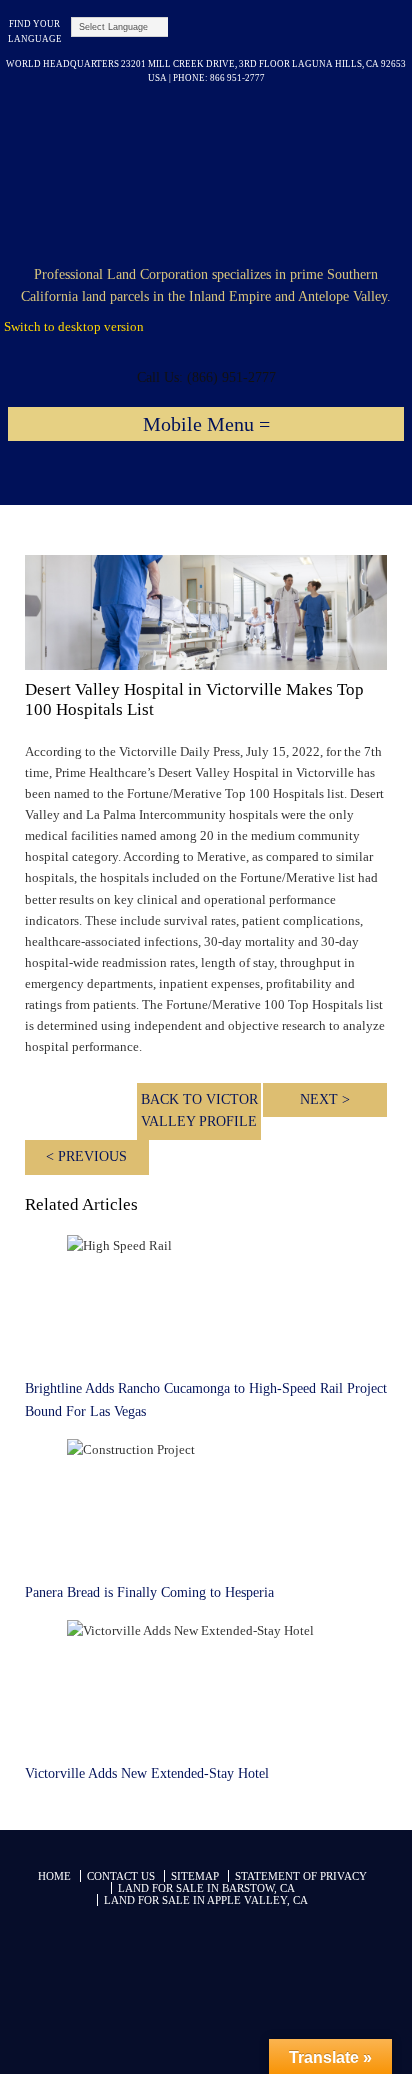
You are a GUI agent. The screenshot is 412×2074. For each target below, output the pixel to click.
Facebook (329, 31)
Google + (253, 31)
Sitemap (195, 1876)
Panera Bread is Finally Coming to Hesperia (149, 1592)
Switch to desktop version (74, 326)
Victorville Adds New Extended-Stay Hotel (147, 1773)
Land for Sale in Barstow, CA (206, 1888)
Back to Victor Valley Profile (199, 1111)
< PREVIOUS (86, 1156)
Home (54, 1876)
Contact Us (121, 1876)
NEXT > (325, 1099)
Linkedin (310, 31)
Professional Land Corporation (206, 176)
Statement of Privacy (301, 1876)
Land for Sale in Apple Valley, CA (206, 1900)
